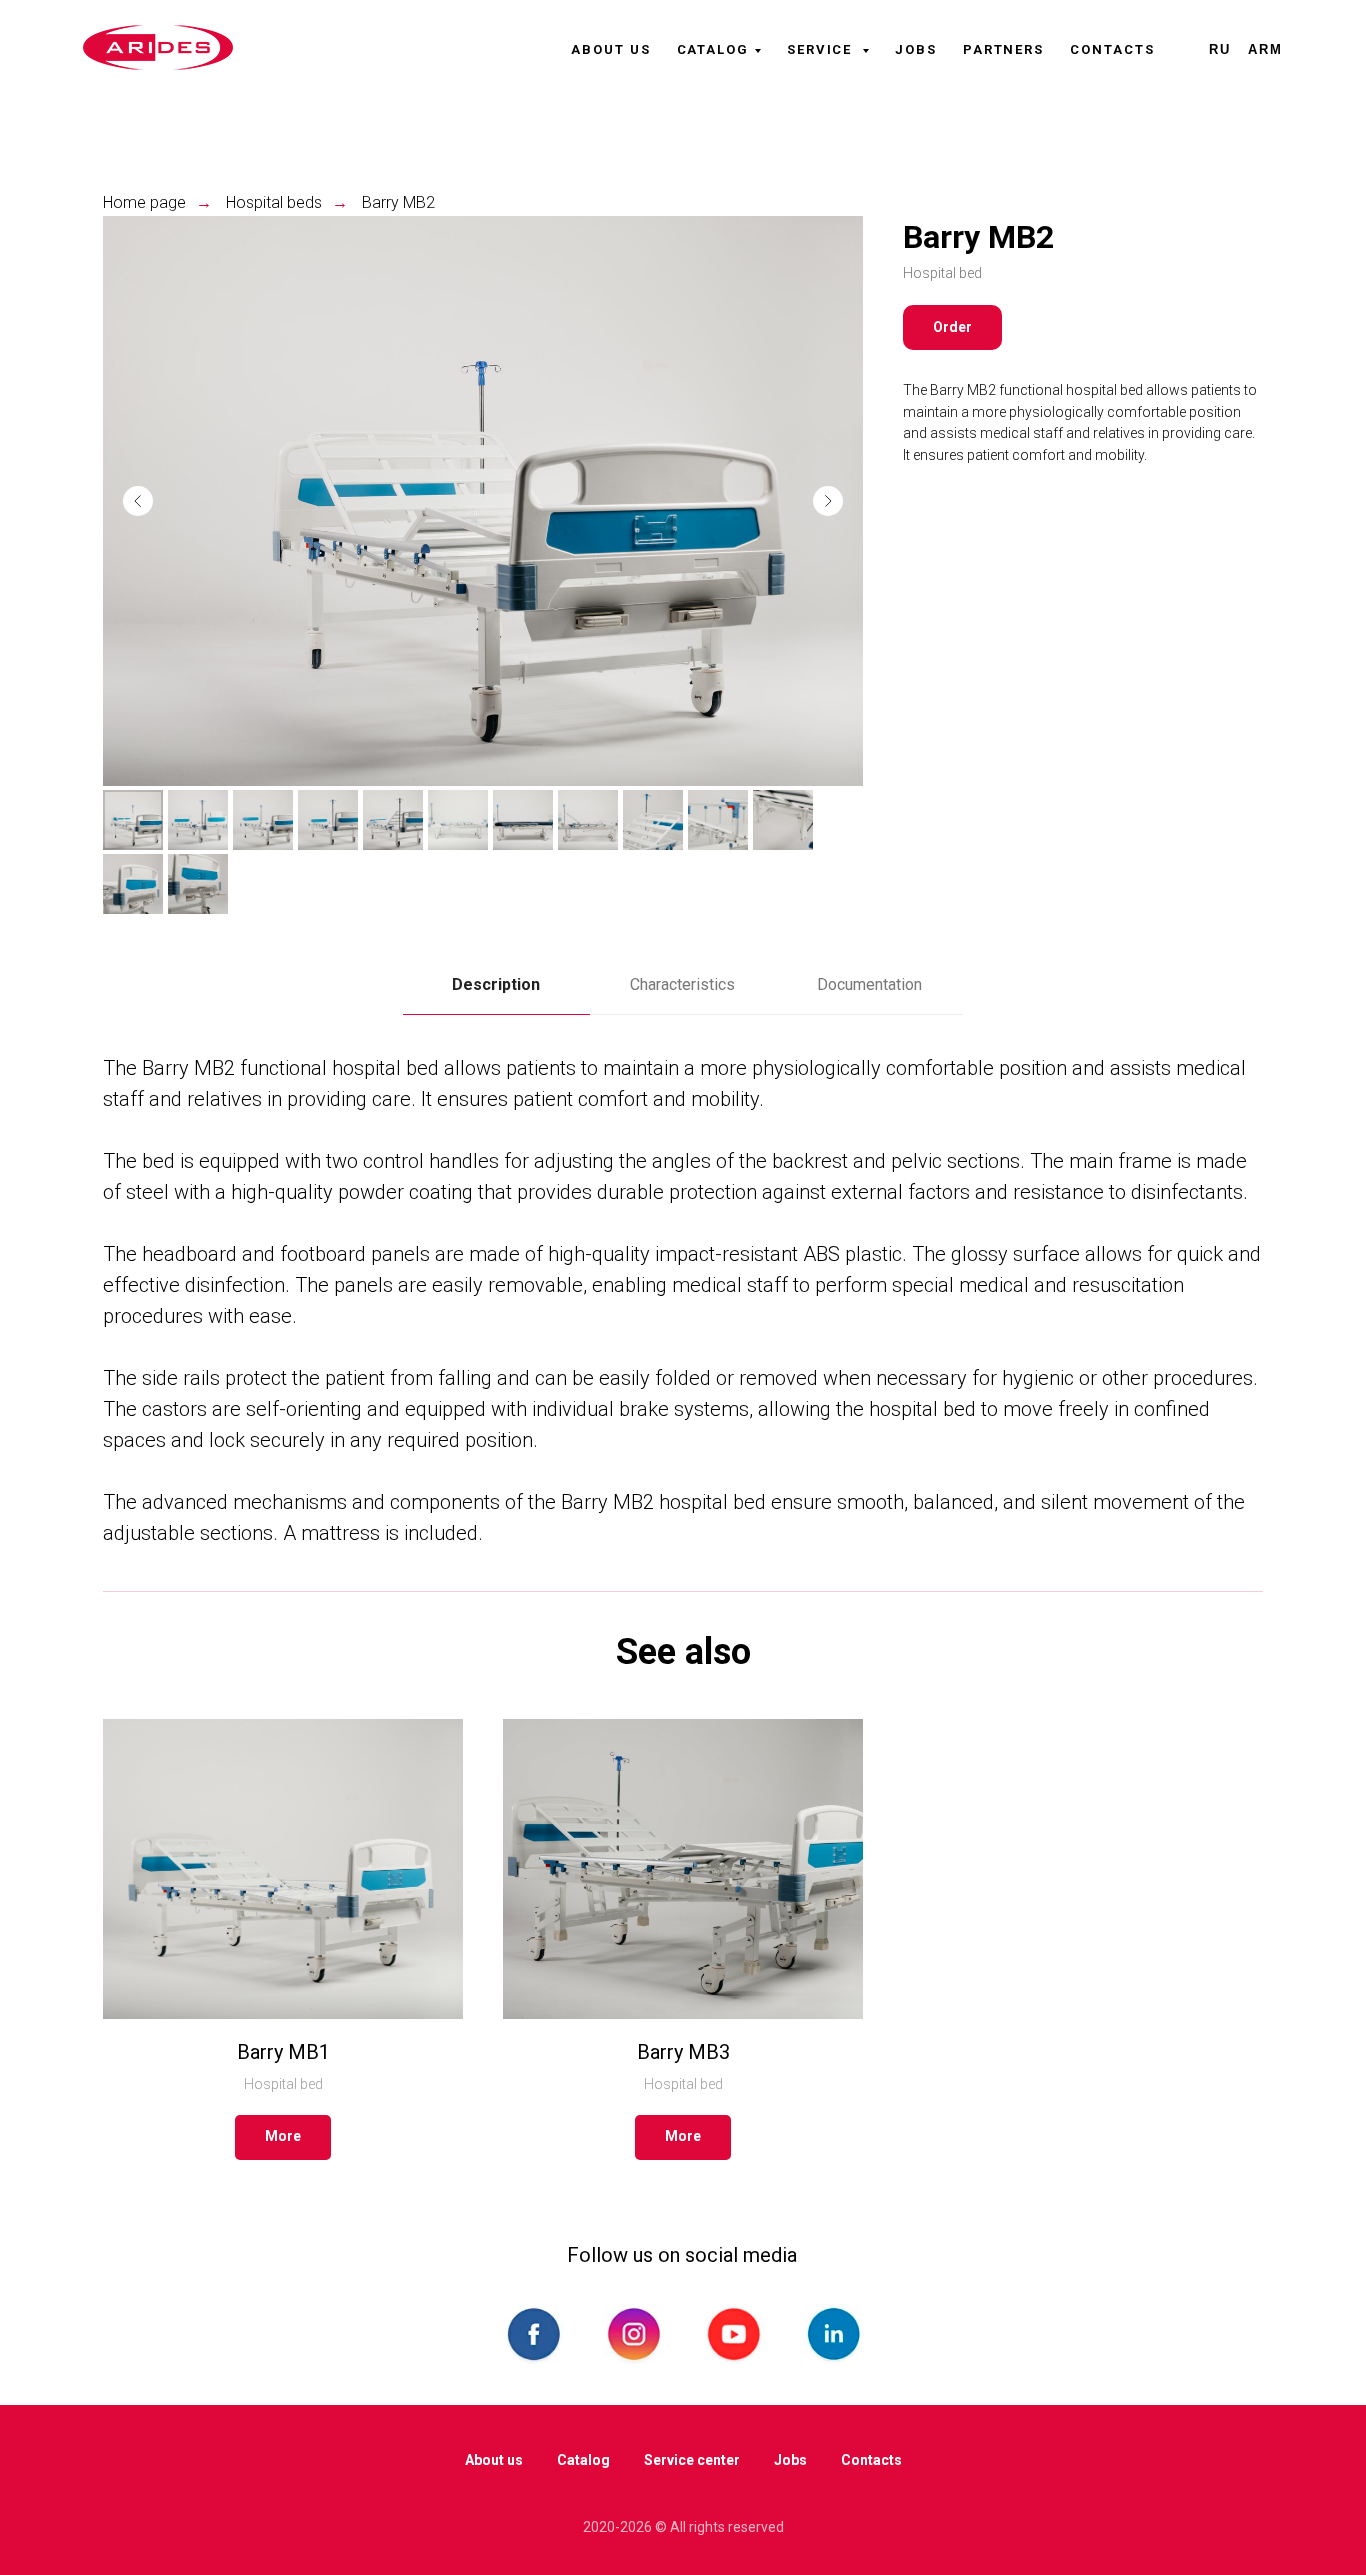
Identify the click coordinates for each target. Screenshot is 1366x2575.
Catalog (583, 2460)
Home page (144, 202)
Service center (692, 2460)
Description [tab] (496, 984)
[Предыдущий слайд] (138, 501)
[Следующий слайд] (828, 501)
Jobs (916, 49)
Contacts (1112, 49)
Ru (1220, 49)
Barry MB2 (398, 202)
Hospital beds (274, 202)
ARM (1265, 49)
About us (610, 49)
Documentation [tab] (869, 984)
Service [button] (822, 49)
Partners (1003, 49)
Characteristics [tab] (682, 984)
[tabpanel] (683, 1300)
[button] (952, 327)
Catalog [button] (713, 49)
